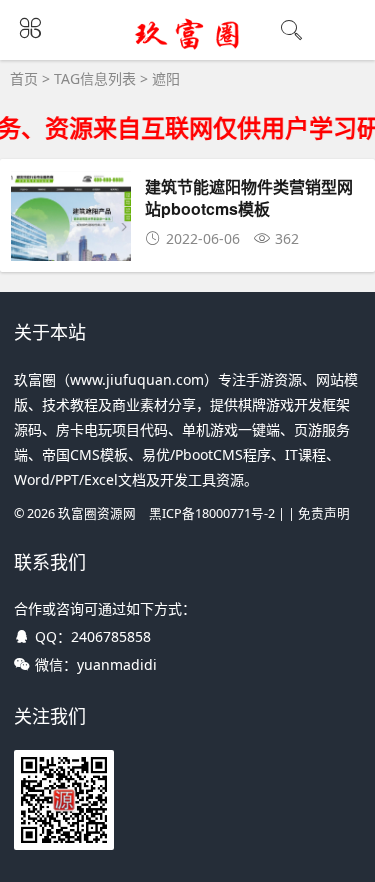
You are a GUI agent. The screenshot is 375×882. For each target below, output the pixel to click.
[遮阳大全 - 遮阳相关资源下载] (187, 47)
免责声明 (324, 513)
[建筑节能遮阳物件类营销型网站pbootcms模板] (71, 254)
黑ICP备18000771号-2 (212, 513)
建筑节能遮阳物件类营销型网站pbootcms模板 (249, 197)
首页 (24, 78)
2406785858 (111, 636)
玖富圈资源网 (97, 513)
